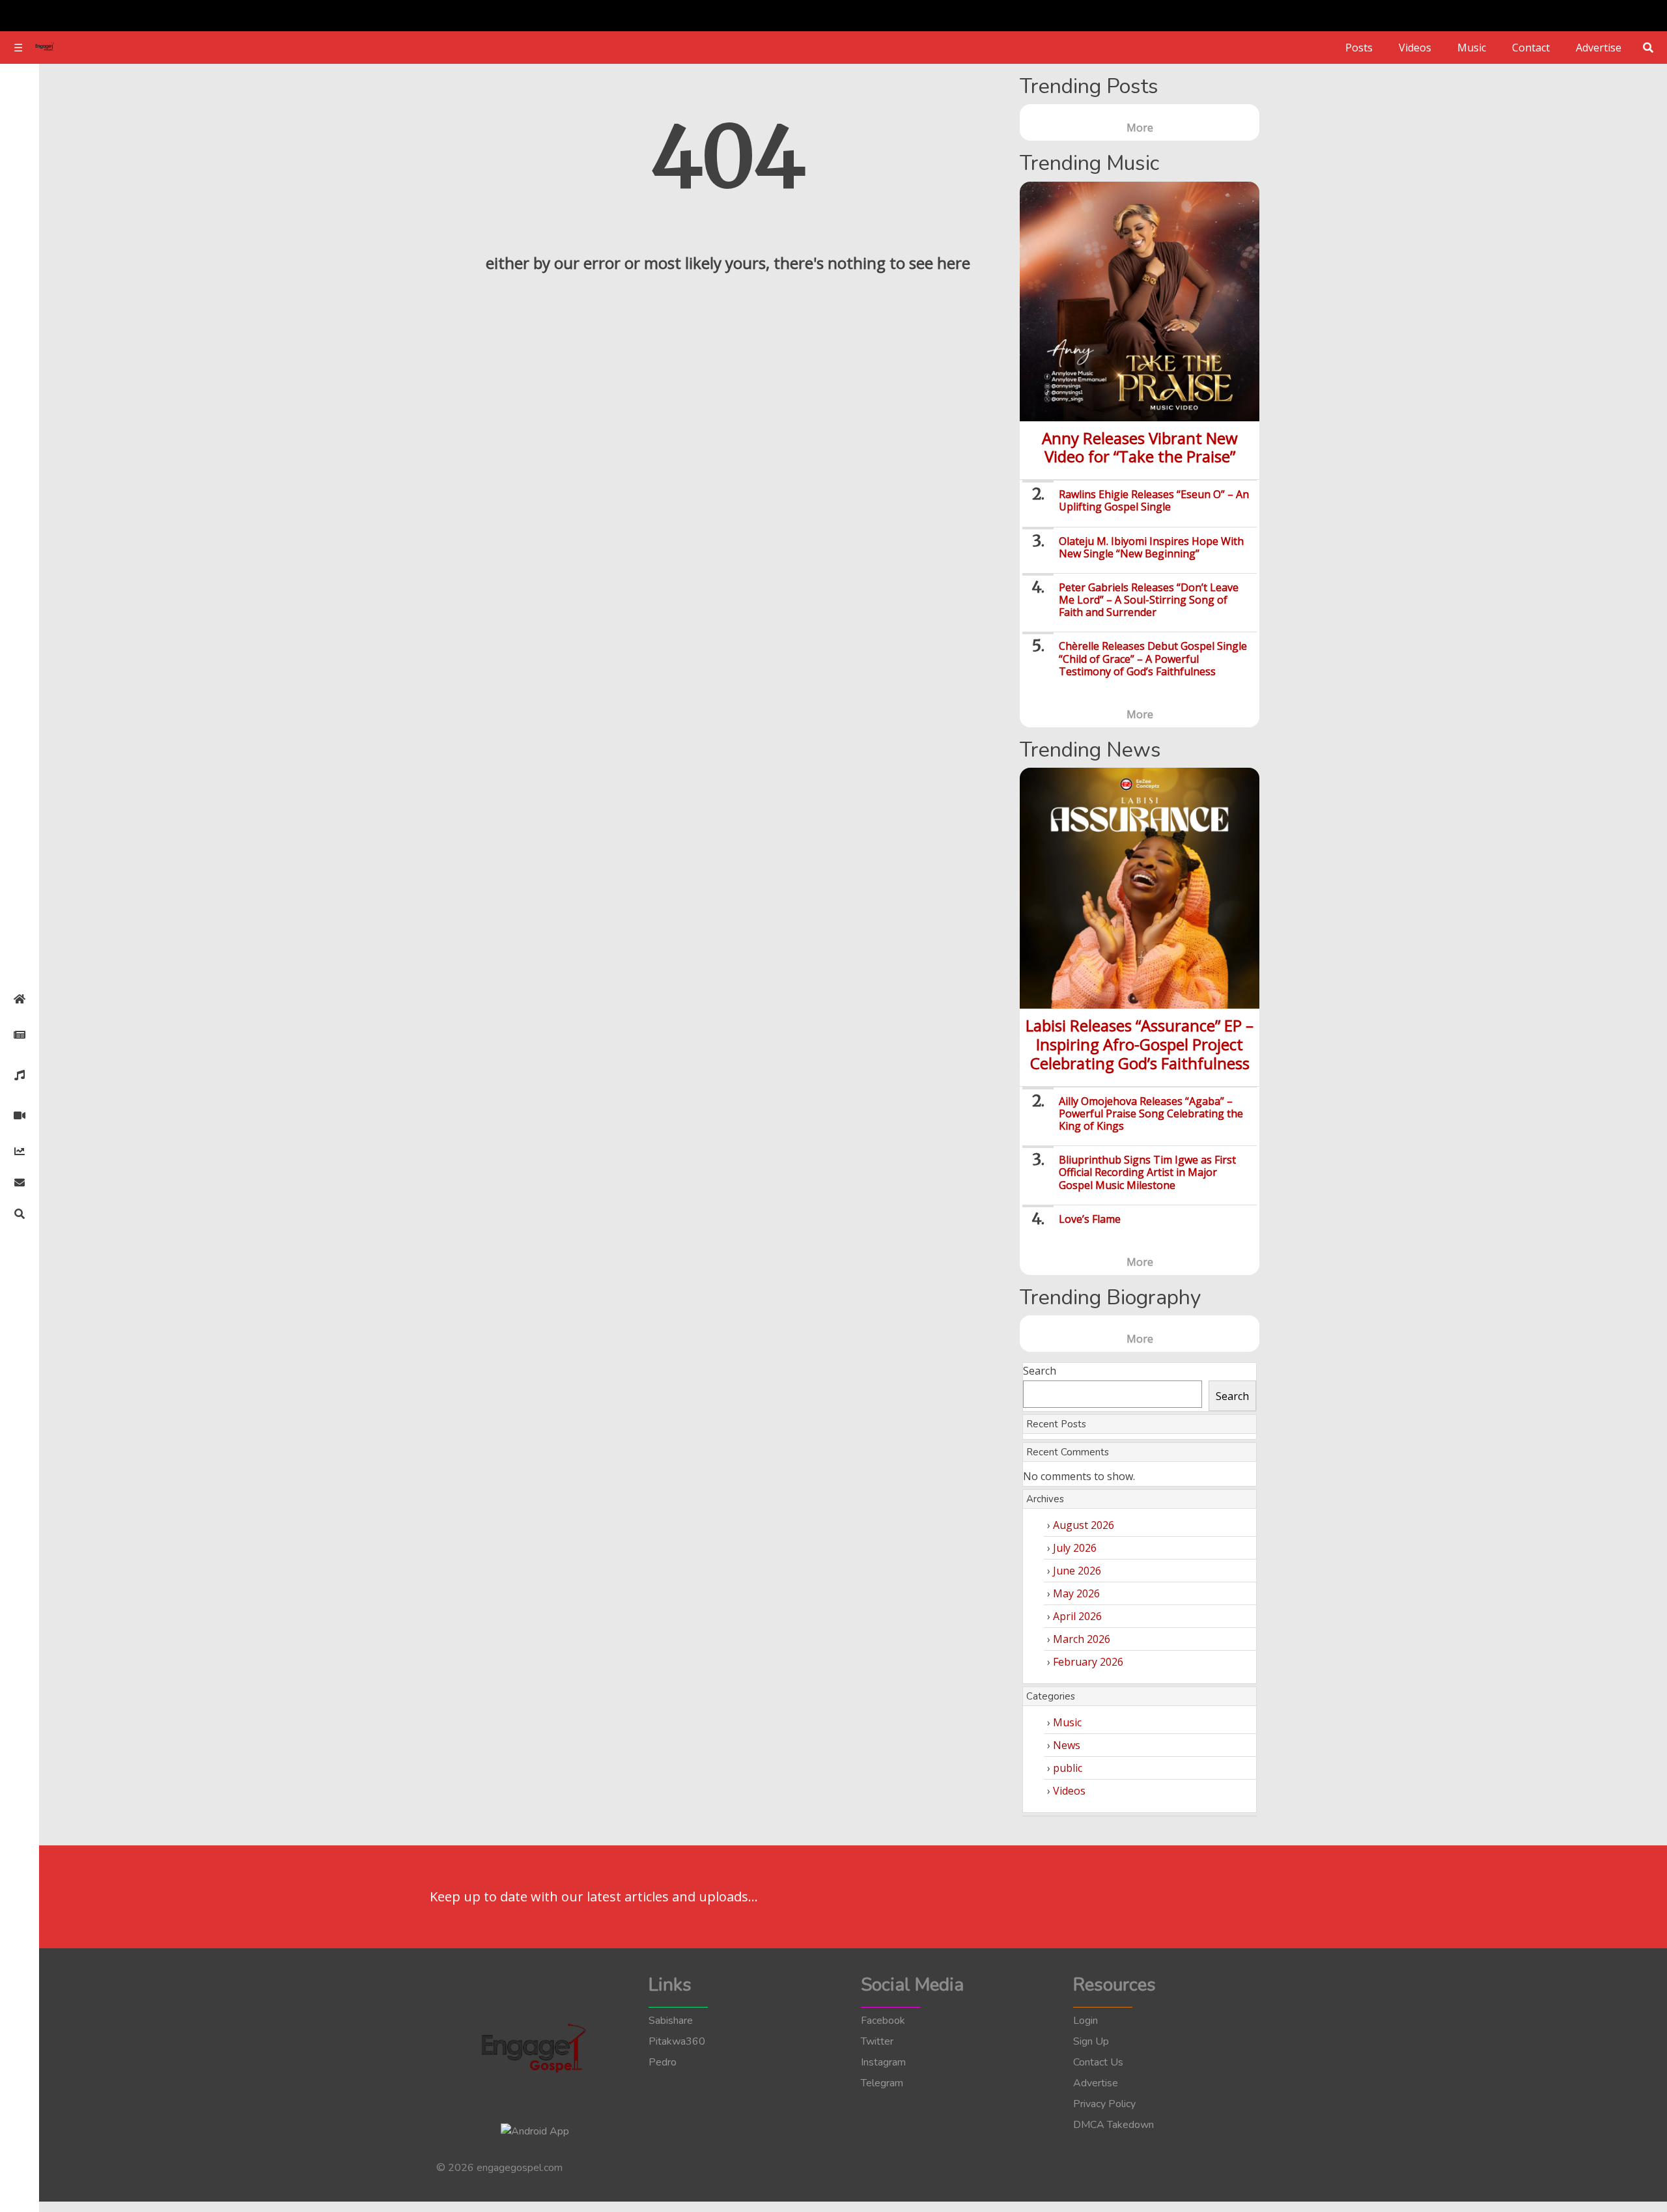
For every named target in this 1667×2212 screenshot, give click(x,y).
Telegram (882, 2083)
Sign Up (1091, 2041)
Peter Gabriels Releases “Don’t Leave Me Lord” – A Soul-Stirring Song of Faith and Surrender (1149, 600)
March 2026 (1082, 1639)
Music (1472, 48)
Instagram (883, 2062)
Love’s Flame (1090, 1219)
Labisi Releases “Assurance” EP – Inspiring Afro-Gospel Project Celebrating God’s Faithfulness (1140, 1044)
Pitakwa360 (677, 2041)
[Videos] (20, 1115)
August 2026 (1084, 1525)
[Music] (20, 1075)
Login (1086, 2021)
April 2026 (1077, 1616)
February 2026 (1088, 1662)
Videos (1415, 48)
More (1140, 128)
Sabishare (671, 2021)
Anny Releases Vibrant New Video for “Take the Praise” (1140, 447)
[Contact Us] (20, 1183)
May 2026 (1076, 1593)
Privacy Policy (1104, 2104)
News (1067, 1745)
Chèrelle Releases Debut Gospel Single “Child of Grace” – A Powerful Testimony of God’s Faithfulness (1153, 658)
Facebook (883, 2021)
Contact (1531, 48)
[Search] (20, 1214)
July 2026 (1075, 1548)
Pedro (663, 2062)
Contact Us (1098, 2062)
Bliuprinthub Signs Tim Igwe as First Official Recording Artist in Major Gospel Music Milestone (1147, 1172)
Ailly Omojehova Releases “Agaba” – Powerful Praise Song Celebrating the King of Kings (1151, 1113)
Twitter (877, 2041)
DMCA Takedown (1114, 2125)
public (1068, 1768)
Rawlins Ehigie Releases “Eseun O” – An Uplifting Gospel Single (1154, 500)
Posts (1359, 48)
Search (1040, 1371)
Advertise (1599, 48)
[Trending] (20, 1151)
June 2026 (1077, 1571)
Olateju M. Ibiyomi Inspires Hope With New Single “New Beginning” (1151, 547)
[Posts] (20, 1035)
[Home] (20, 999)
